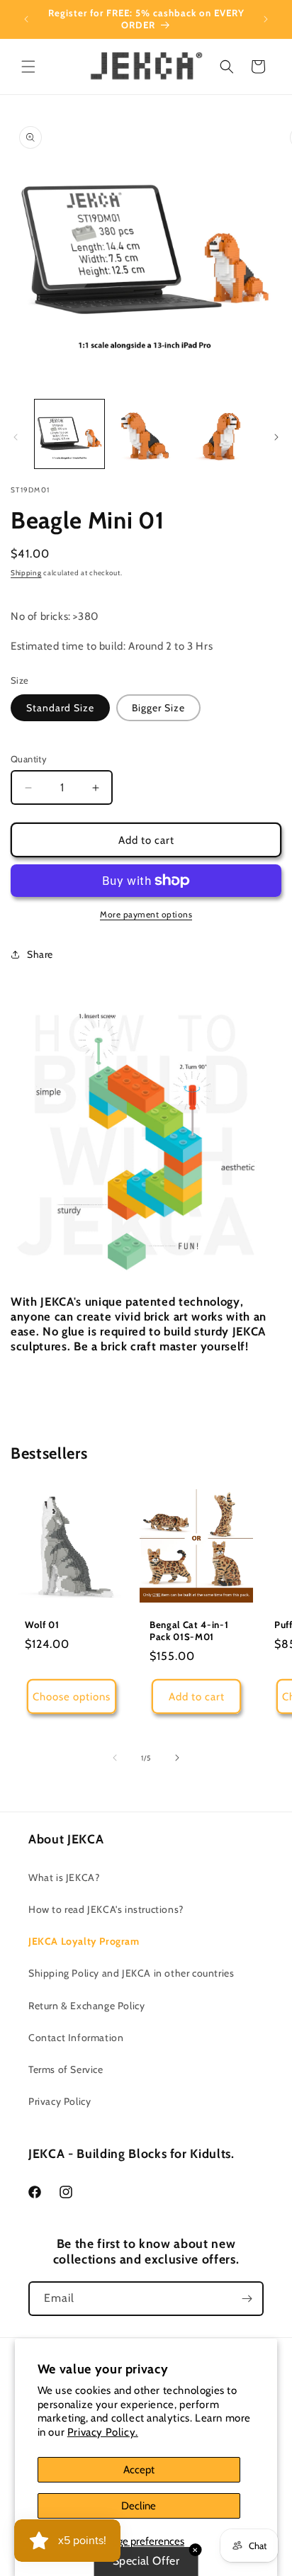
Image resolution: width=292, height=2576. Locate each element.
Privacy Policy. (103, 2432)
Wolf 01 (42, 1625)
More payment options (146, 914)
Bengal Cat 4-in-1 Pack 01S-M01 (189, 1631)
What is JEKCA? (64, 1877)
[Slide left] (16, 437)
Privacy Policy (60, 2101)
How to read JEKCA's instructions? (106, 1909)
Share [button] (40, 954)
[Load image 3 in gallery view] (222, 434)
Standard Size (60, 708)
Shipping (26, 573)
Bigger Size (158, 708)
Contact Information (76, 2038)
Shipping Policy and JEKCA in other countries (131, 1973)
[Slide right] (276, 437)
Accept (139, 2470)
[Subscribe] (247, 2299)
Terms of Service (66, 2069)
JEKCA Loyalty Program (84, 1941)
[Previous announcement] (26, 19)
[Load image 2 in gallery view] (146, 434)
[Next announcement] (266, 19)
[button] (28, 67)
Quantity (29, 759)
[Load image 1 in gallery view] (69, 434)
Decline (139, 2506)
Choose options (72, 1697)
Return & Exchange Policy (86, 2006)
